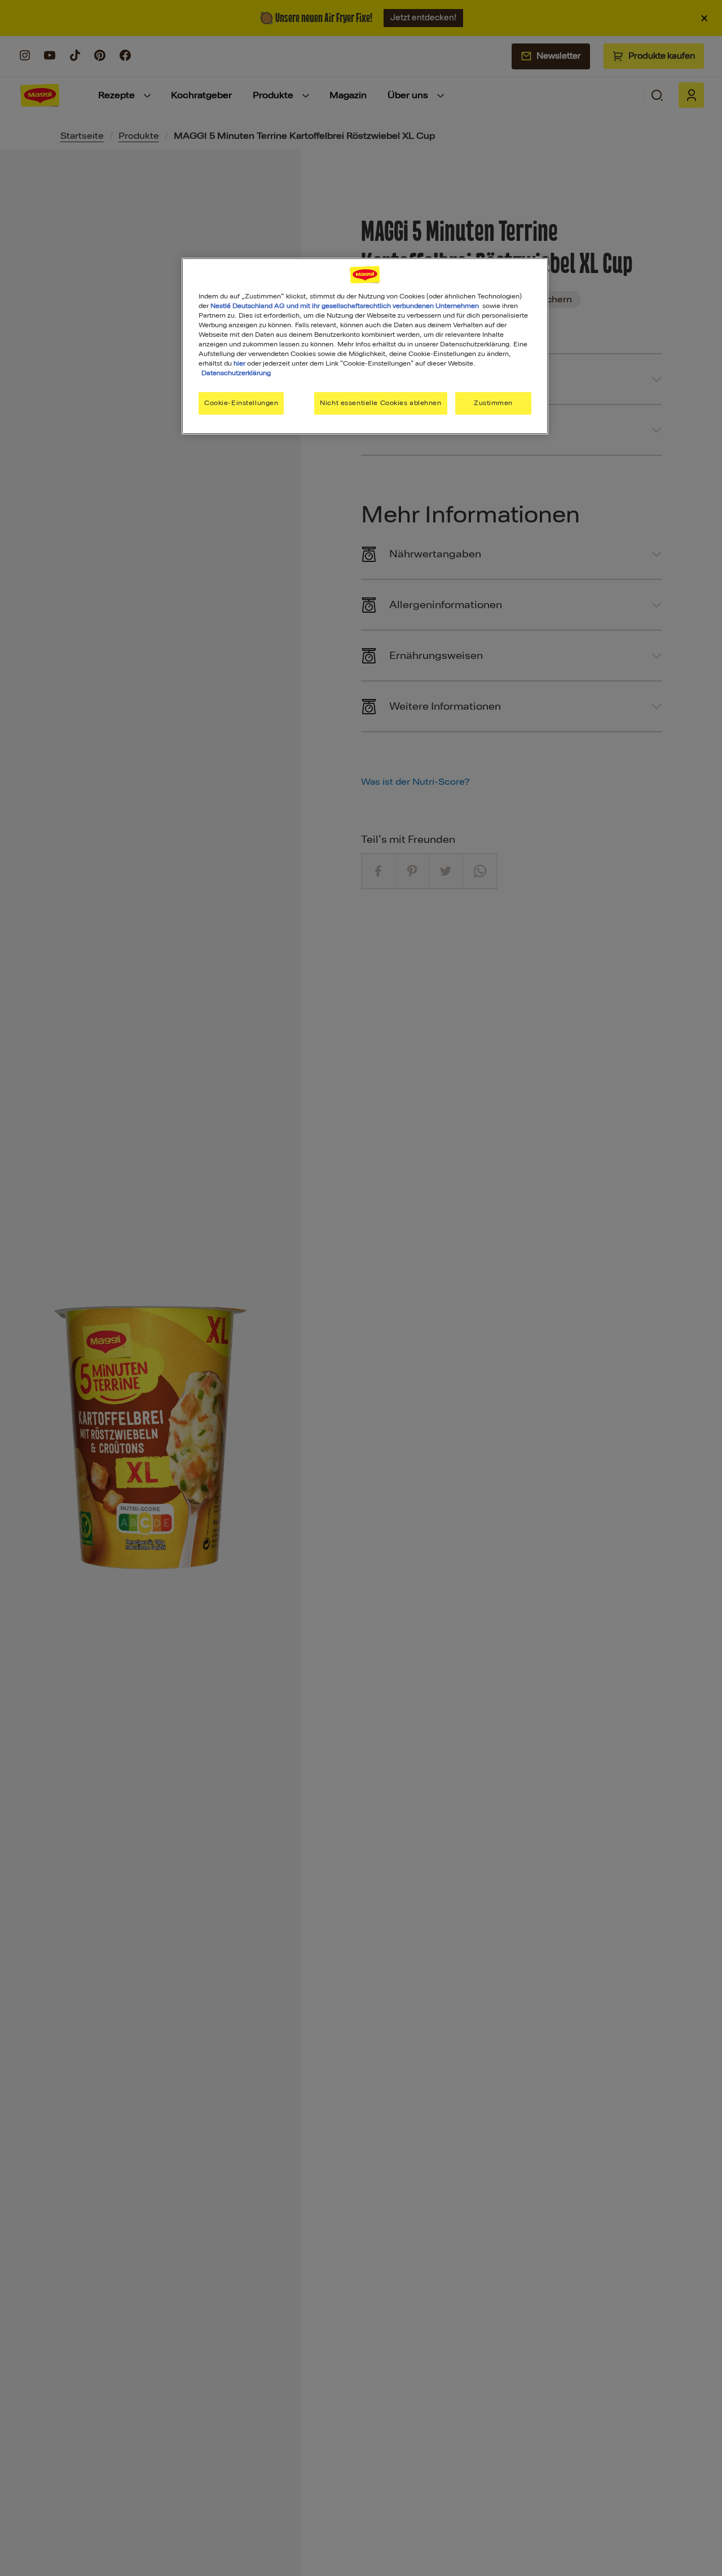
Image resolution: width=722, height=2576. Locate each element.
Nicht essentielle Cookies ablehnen (380, 403)
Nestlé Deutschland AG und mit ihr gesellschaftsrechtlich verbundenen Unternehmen (345, 306)
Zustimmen (493, 403)
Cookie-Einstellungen (241, 403)
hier (239, 363)
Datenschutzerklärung (236, 373)
